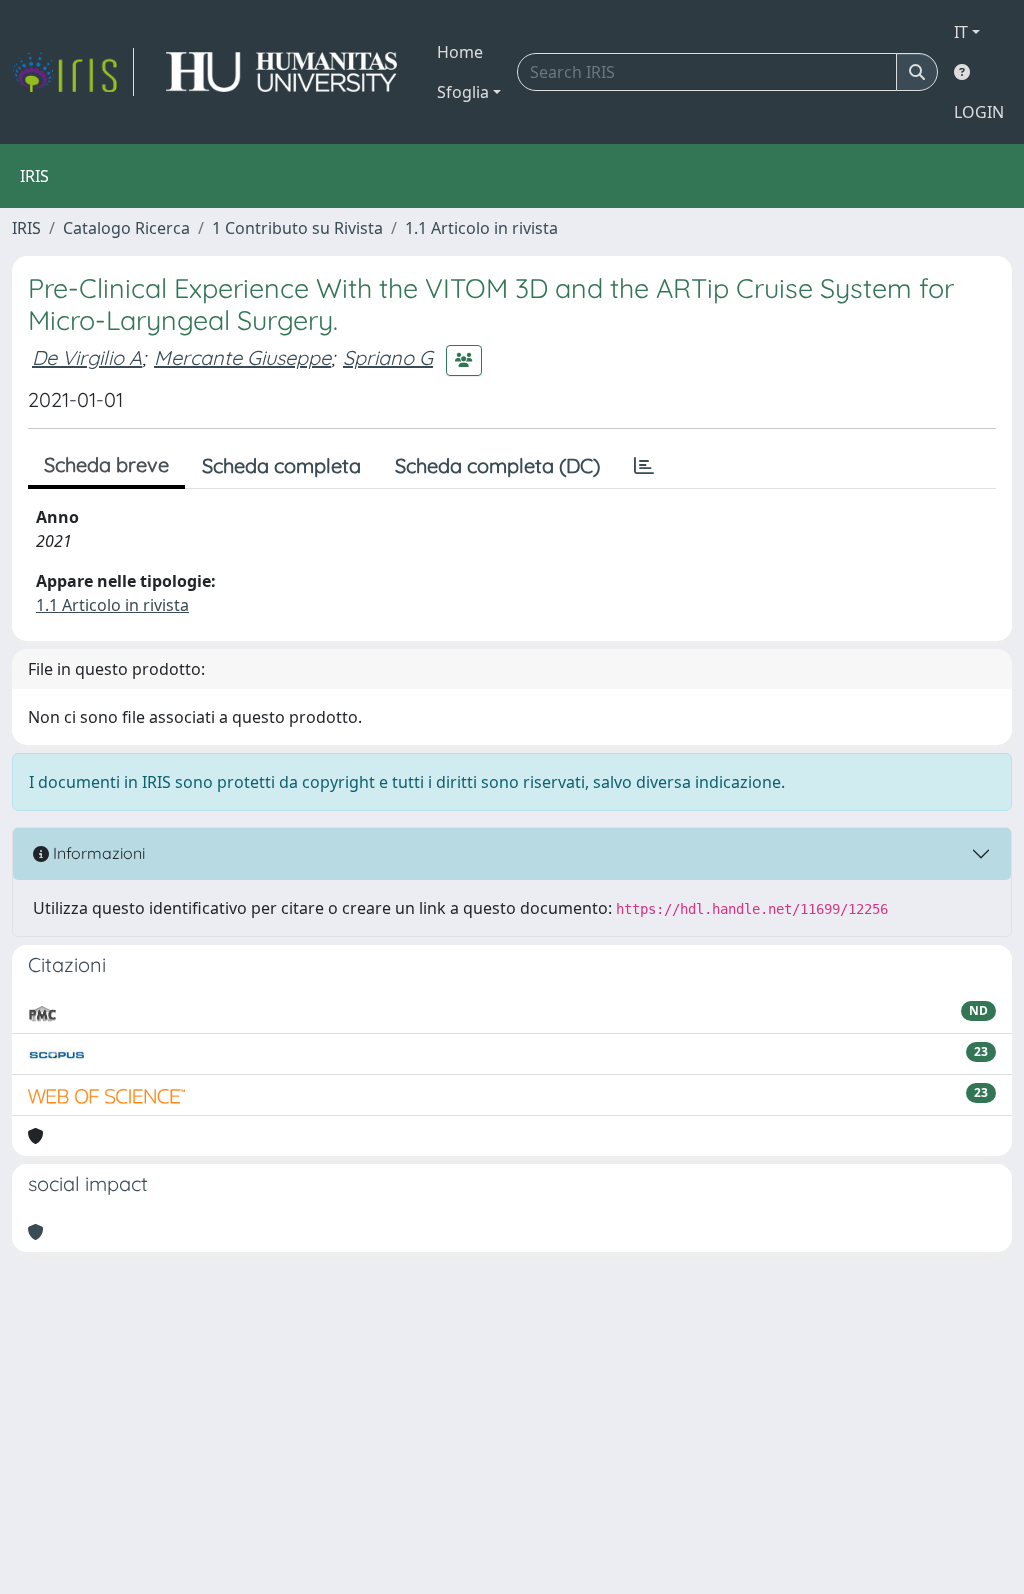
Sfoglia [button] (463, 92)
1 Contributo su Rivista (297, 228)
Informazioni (97, 853)
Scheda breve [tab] (106, 464)
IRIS (26, 228)
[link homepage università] (281, 72)
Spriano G (388, 357)
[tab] (644, 466)
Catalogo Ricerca (126, 228)
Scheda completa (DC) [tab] (497, 465)
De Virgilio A (87, 357)
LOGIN (979, 112)
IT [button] (961, 32)
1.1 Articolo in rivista (481, 228)
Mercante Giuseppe (242, 357)
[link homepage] (73, 72)
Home (460, 52)
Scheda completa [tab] (281, 465)
